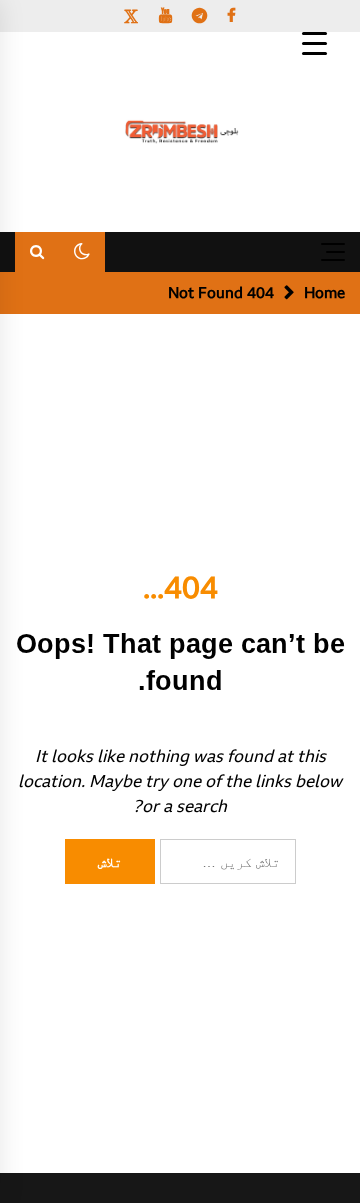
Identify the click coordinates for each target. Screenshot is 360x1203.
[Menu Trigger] (314, 42)
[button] (82, 252)
